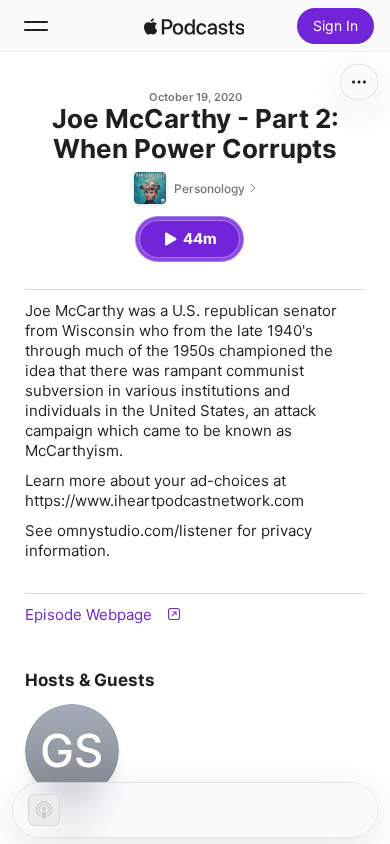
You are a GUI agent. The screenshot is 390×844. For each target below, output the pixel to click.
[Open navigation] (36, 26)
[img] (194, 26)
